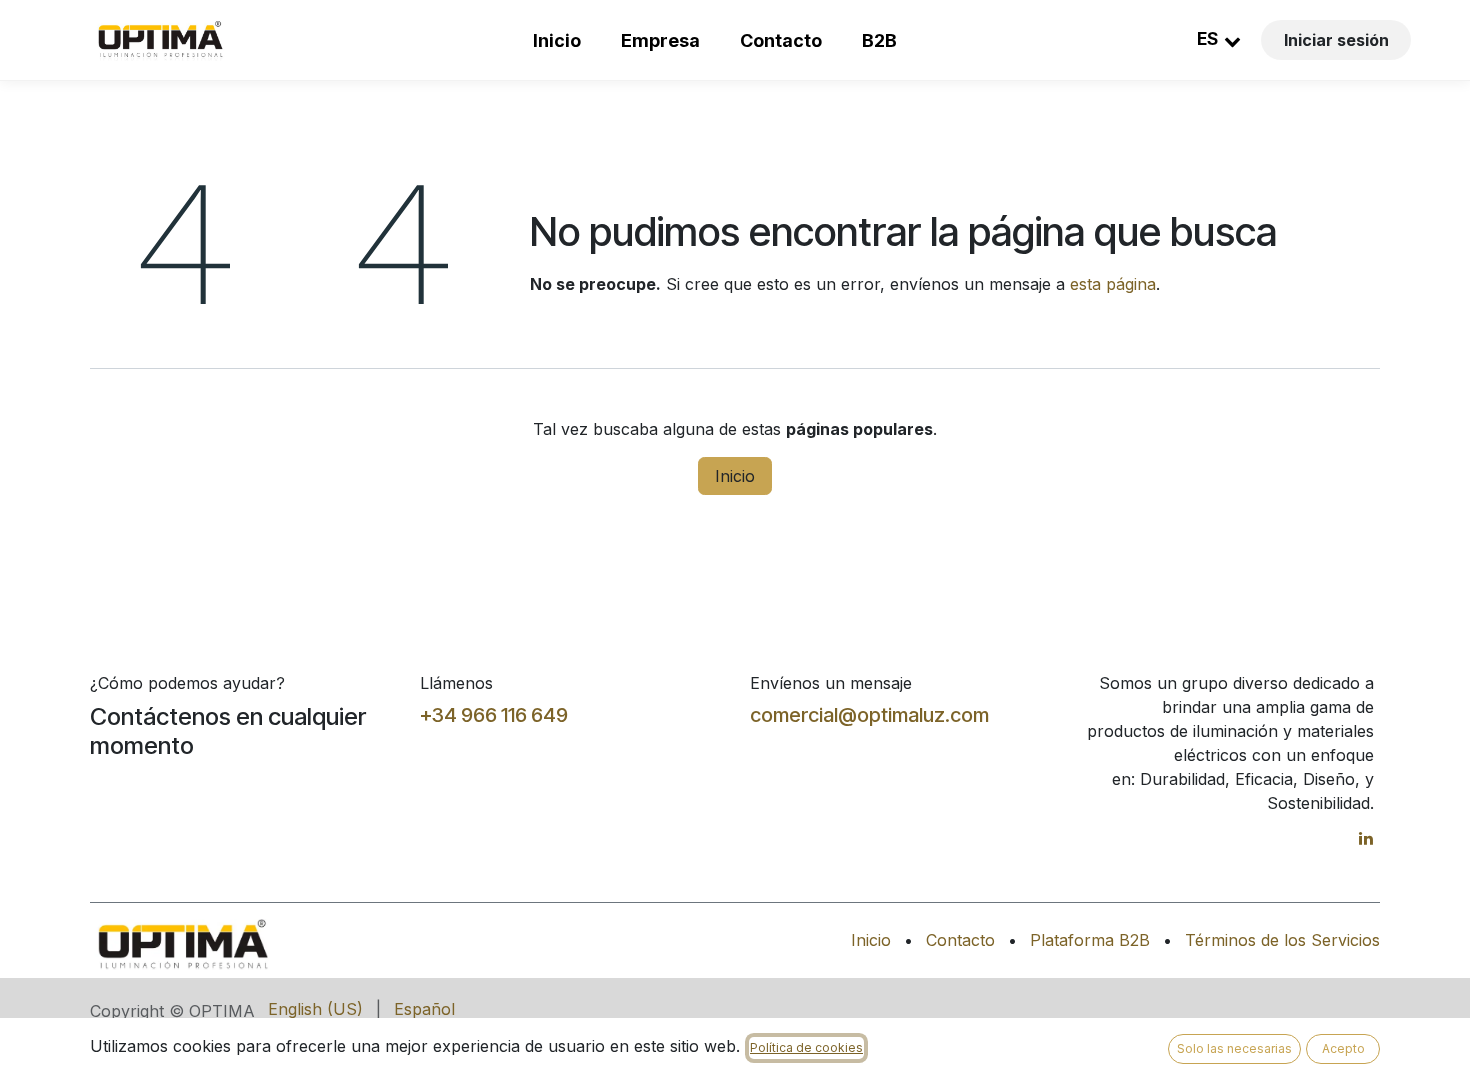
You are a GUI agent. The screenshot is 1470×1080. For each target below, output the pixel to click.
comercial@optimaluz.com (869, 715)
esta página (1113, 284)
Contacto (781, 40)
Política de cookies (806, 1047)
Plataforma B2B (1090, 940)
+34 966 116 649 (494, 715)
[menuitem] (315, 1009)
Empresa (660, 40)
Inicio (557, 40)
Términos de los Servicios (1282, 940)
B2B (879, 40)
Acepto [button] (1343, 1048)
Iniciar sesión (1336, 40)
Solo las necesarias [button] (1234, 1048)
